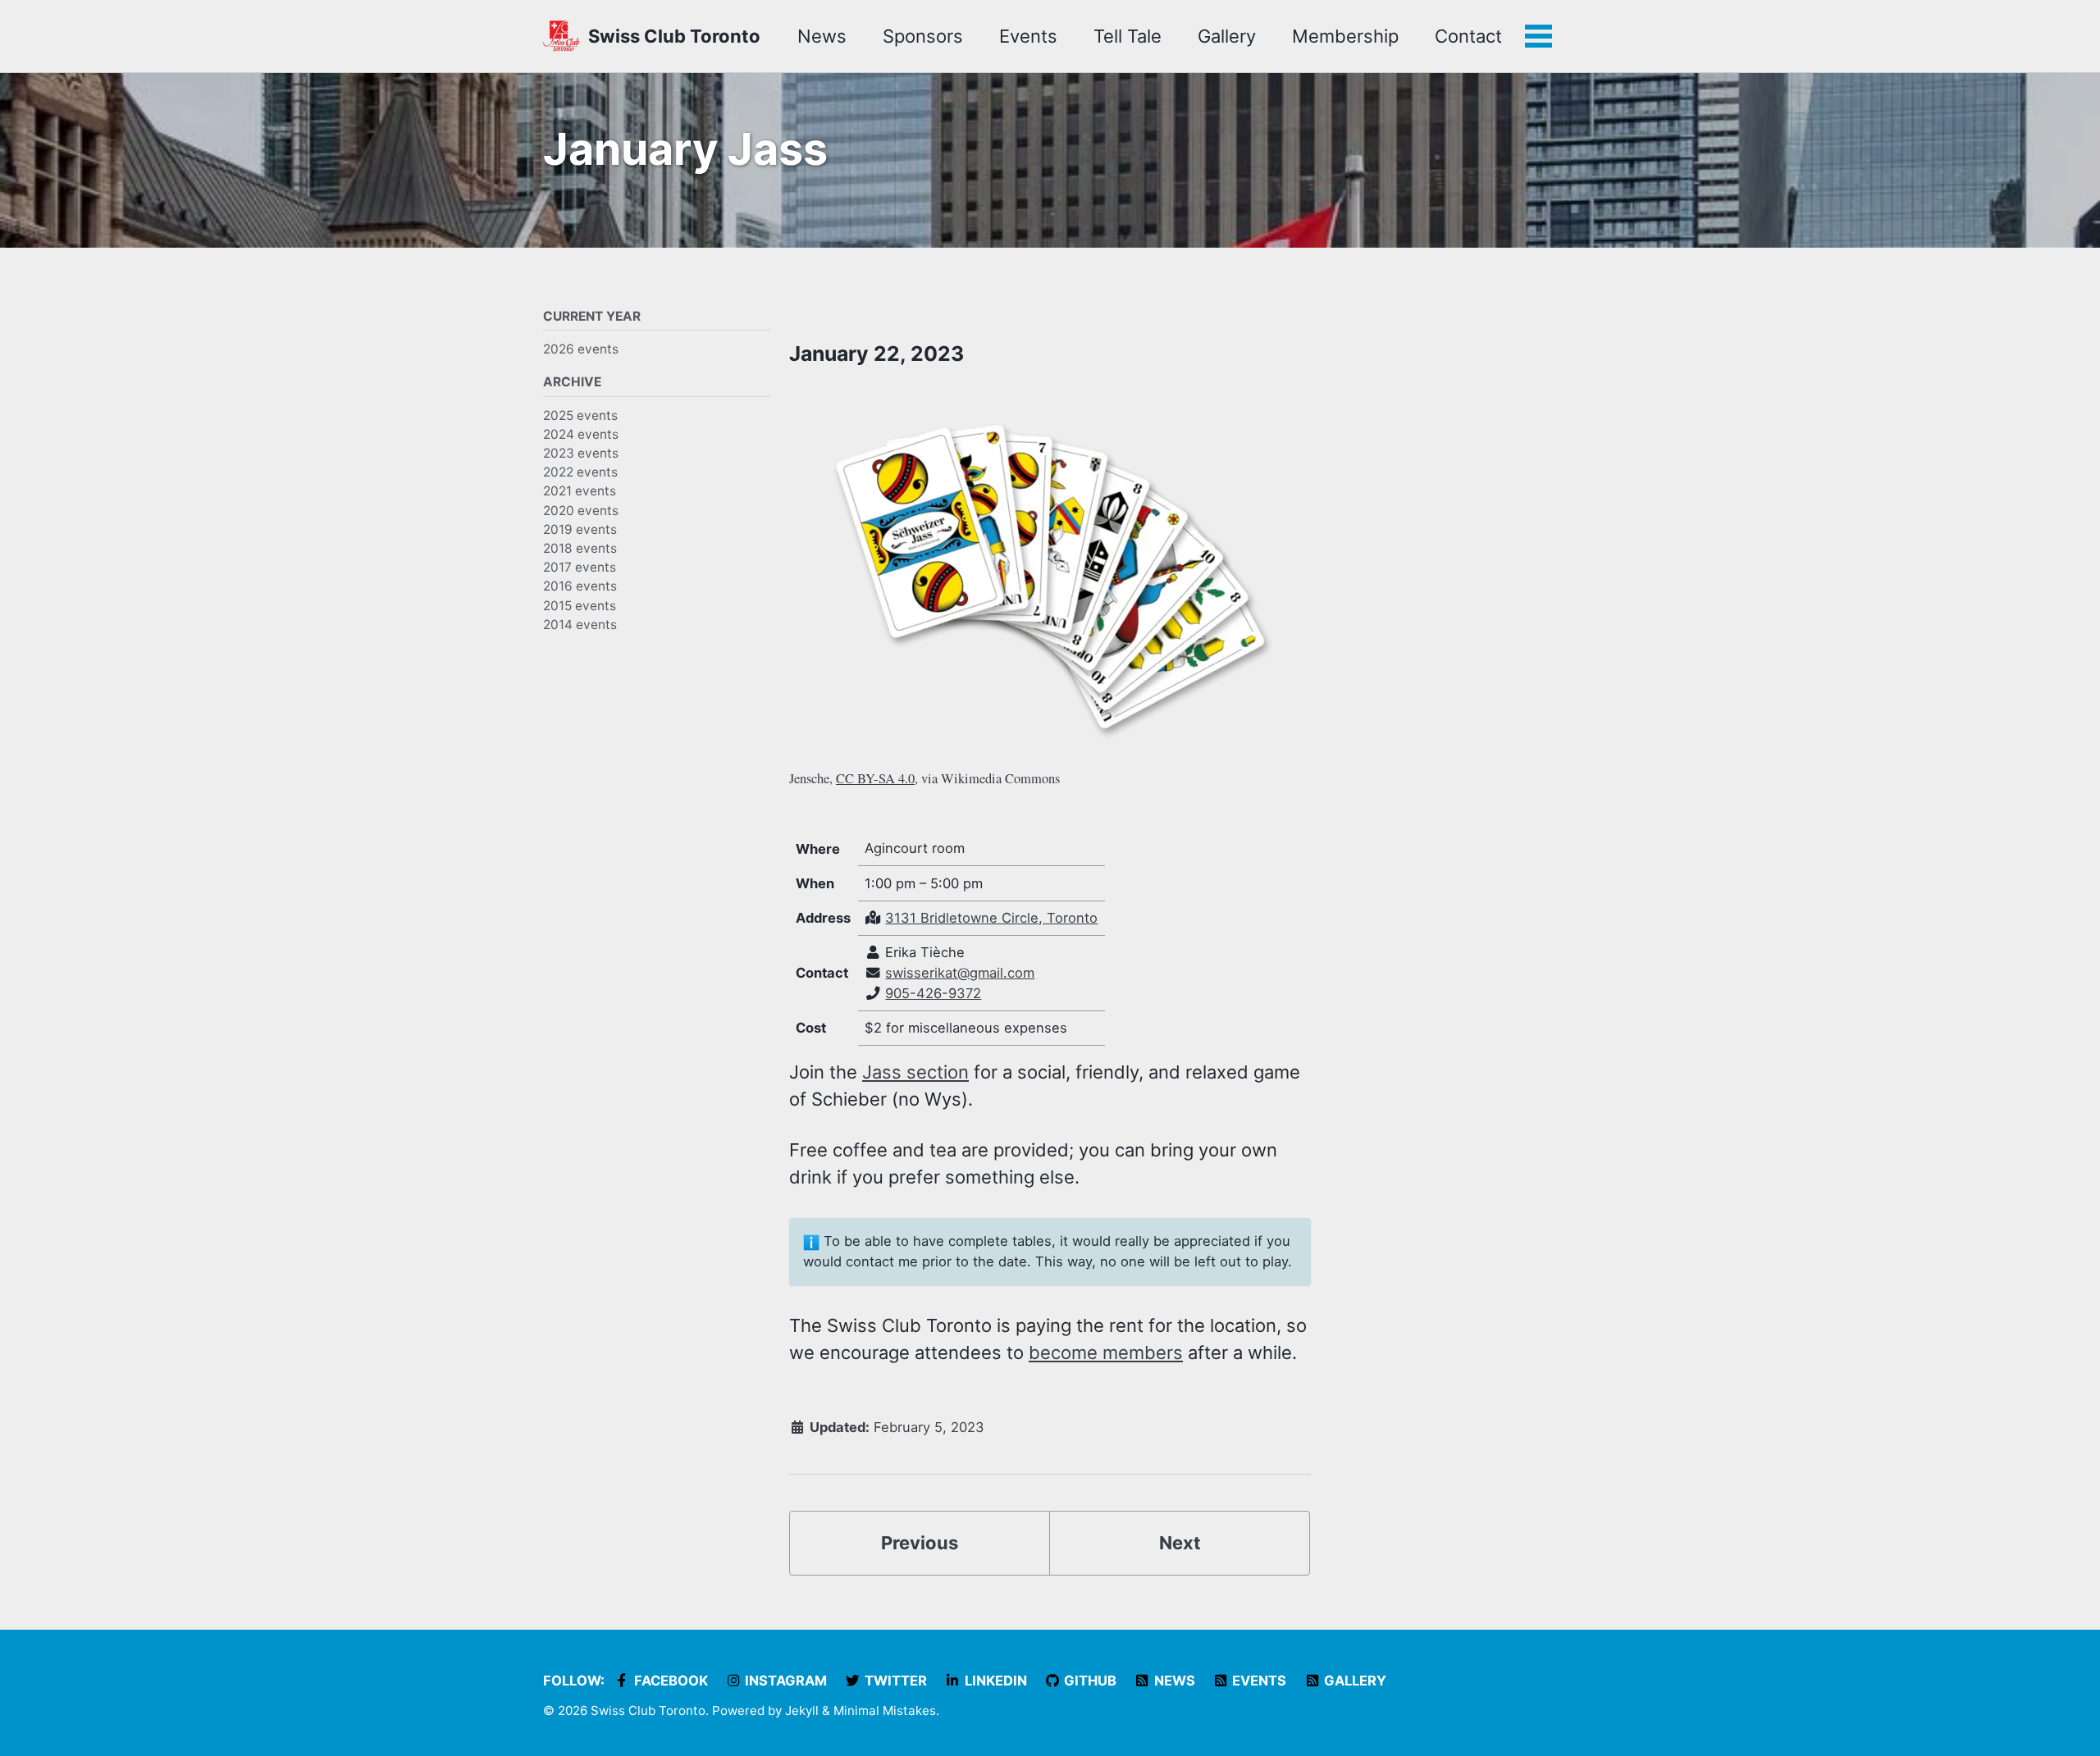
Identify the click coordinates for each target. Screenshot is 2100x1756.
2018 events (580, 548)
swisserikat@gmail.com (960, 973)
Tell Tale (1128, 36)
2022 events (580, 472)
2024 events (581, 433)
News (822, 36)
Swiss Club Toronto (674, 36)
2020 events (581, 510)
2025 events (580, 415)
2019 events (580, 529)
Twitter (894, 1681)
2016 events (580, 586)
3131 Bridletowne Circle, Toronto (991, 918)
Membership (1345, 36)
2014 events (580, 624)
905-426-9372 (933, 993)
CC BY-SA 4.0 (875, 778)
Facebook (669, 1681)
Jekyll (802, 1710)
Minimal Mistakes (885, 1710)
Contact (1468, 36)
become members (1106, 1352)
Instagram (784, 1681)
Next (1180, 1543)
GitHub (1089, 1681)
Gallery (1227, 36)
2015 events (580, 605)
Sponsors (923, 36)
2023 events (581, 453)
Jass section (915, 1072)
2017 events (580, 567)
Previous (920, 1543)
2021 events (580, 491)
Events (1028, 36)
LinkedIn (994, 1681)
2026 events (581, 349)
